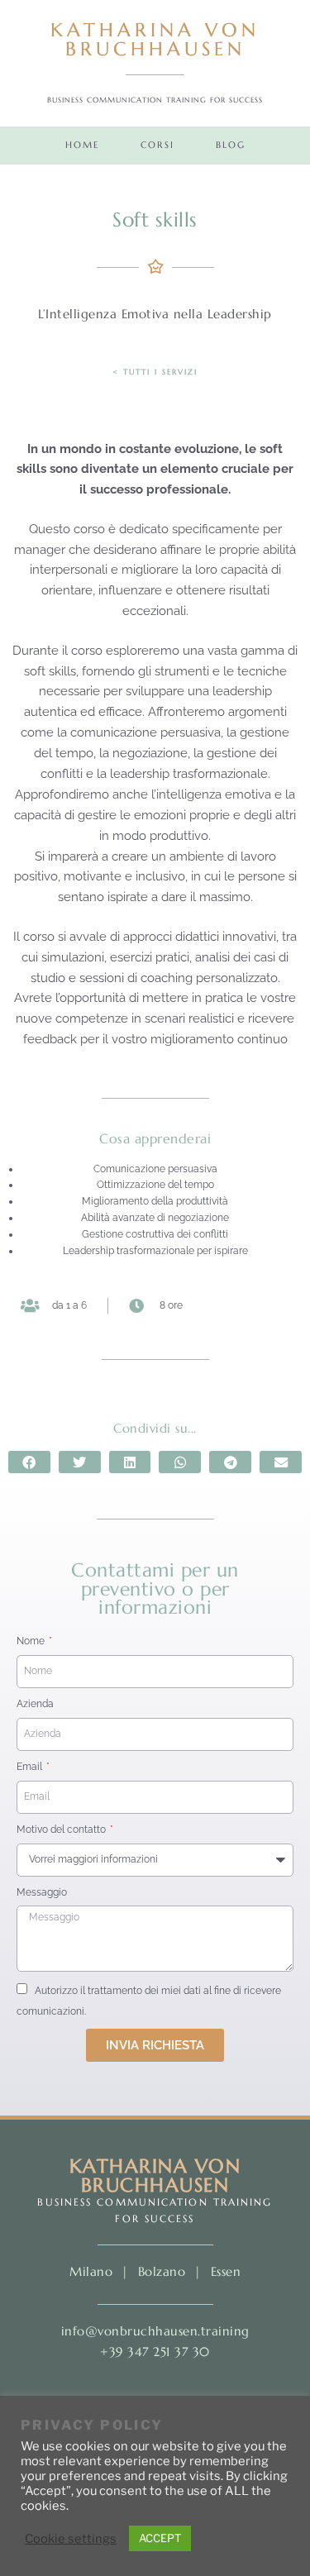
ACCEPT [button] (160, 2538)
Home (82, 145)
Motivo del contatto (62, 1829)
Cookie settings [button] (71, 2539)
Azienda (35, 1704)
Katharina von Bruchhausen (155, 39)
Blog (231, 145)
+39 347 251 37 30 (155, 2352)
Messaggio (42, 1892)
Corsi (157, 145)
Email (31, 1767)
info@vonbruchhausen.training (155, 2331)
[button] (29, 1462)
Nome (32, 1641)
